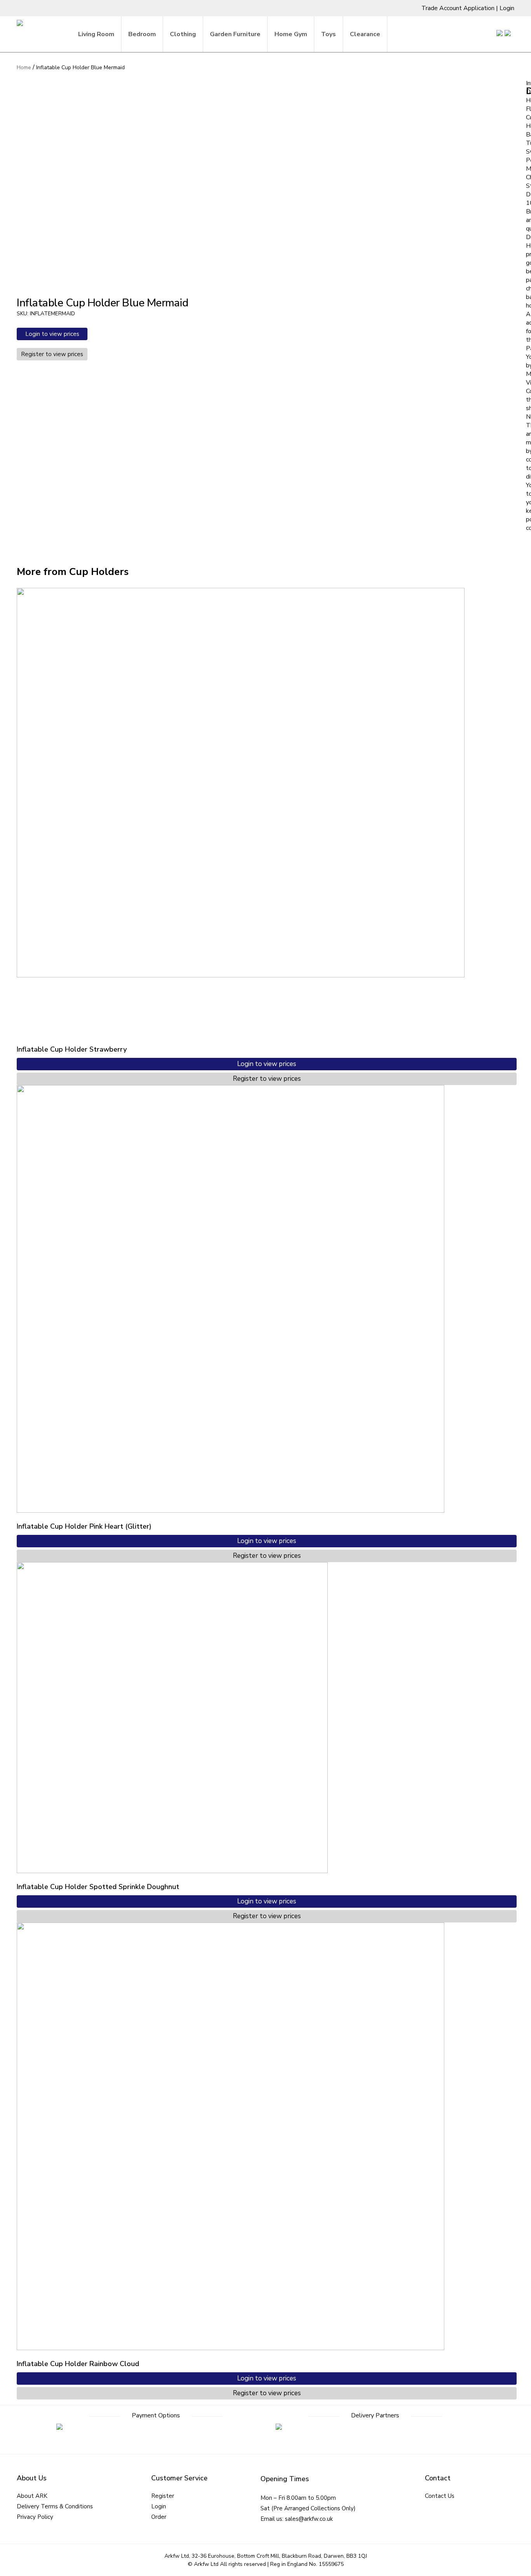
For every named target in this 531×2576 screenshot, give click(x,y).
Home (24, 67)
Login (507, 8)
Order (159, 2517)
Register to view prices (52, 354)
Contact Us (440, 2496)
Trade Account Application (458, 8)
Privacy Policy (35, 2517)
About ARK (32, 2496)
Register (163, 2496)
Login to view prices (52, 334)
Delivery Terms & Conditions (55, 2506)
